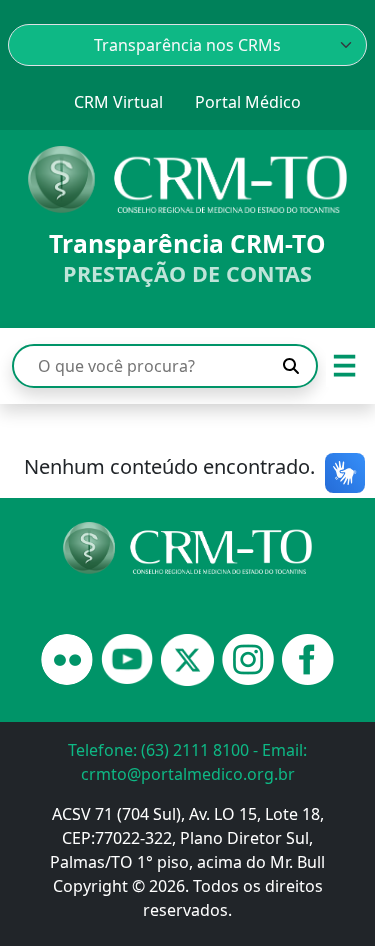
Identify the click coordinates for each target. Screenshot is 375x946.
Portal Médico (248, 102)
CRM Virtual (118, 102)
